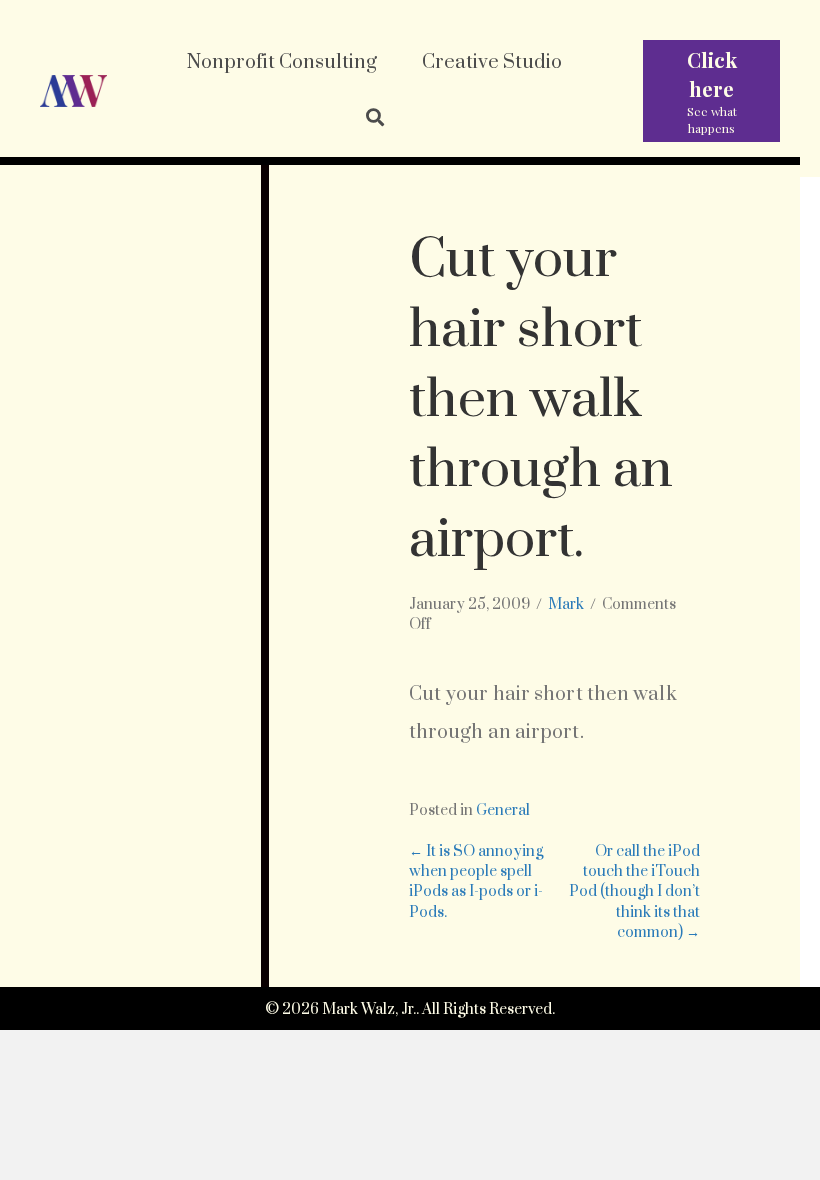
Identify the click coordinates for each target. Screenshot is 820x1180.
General (503, 810)
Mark (566, 604)
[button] (375, 119)
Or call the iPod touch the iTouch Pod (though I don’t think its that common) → (634, 892)
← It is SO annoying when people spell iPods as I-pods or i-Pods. (476, 882)
